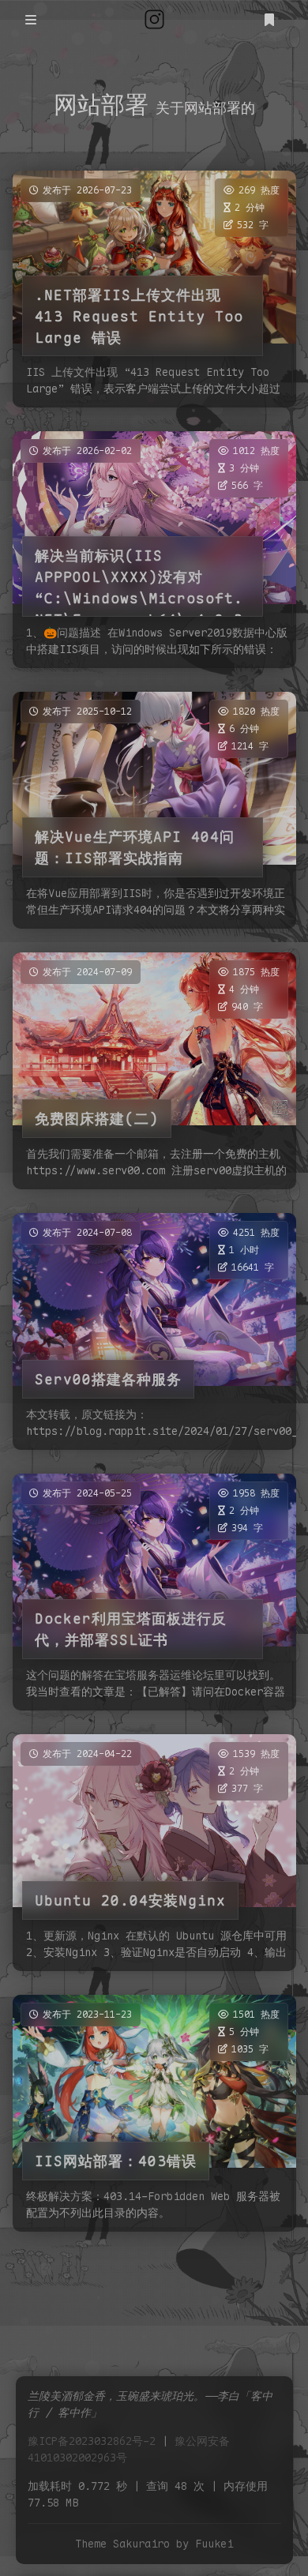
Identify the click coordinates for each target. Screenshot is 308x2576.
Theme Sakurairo (122, 2544)
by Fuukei (205, 2544)
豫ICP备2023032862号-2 (92, 2441)
